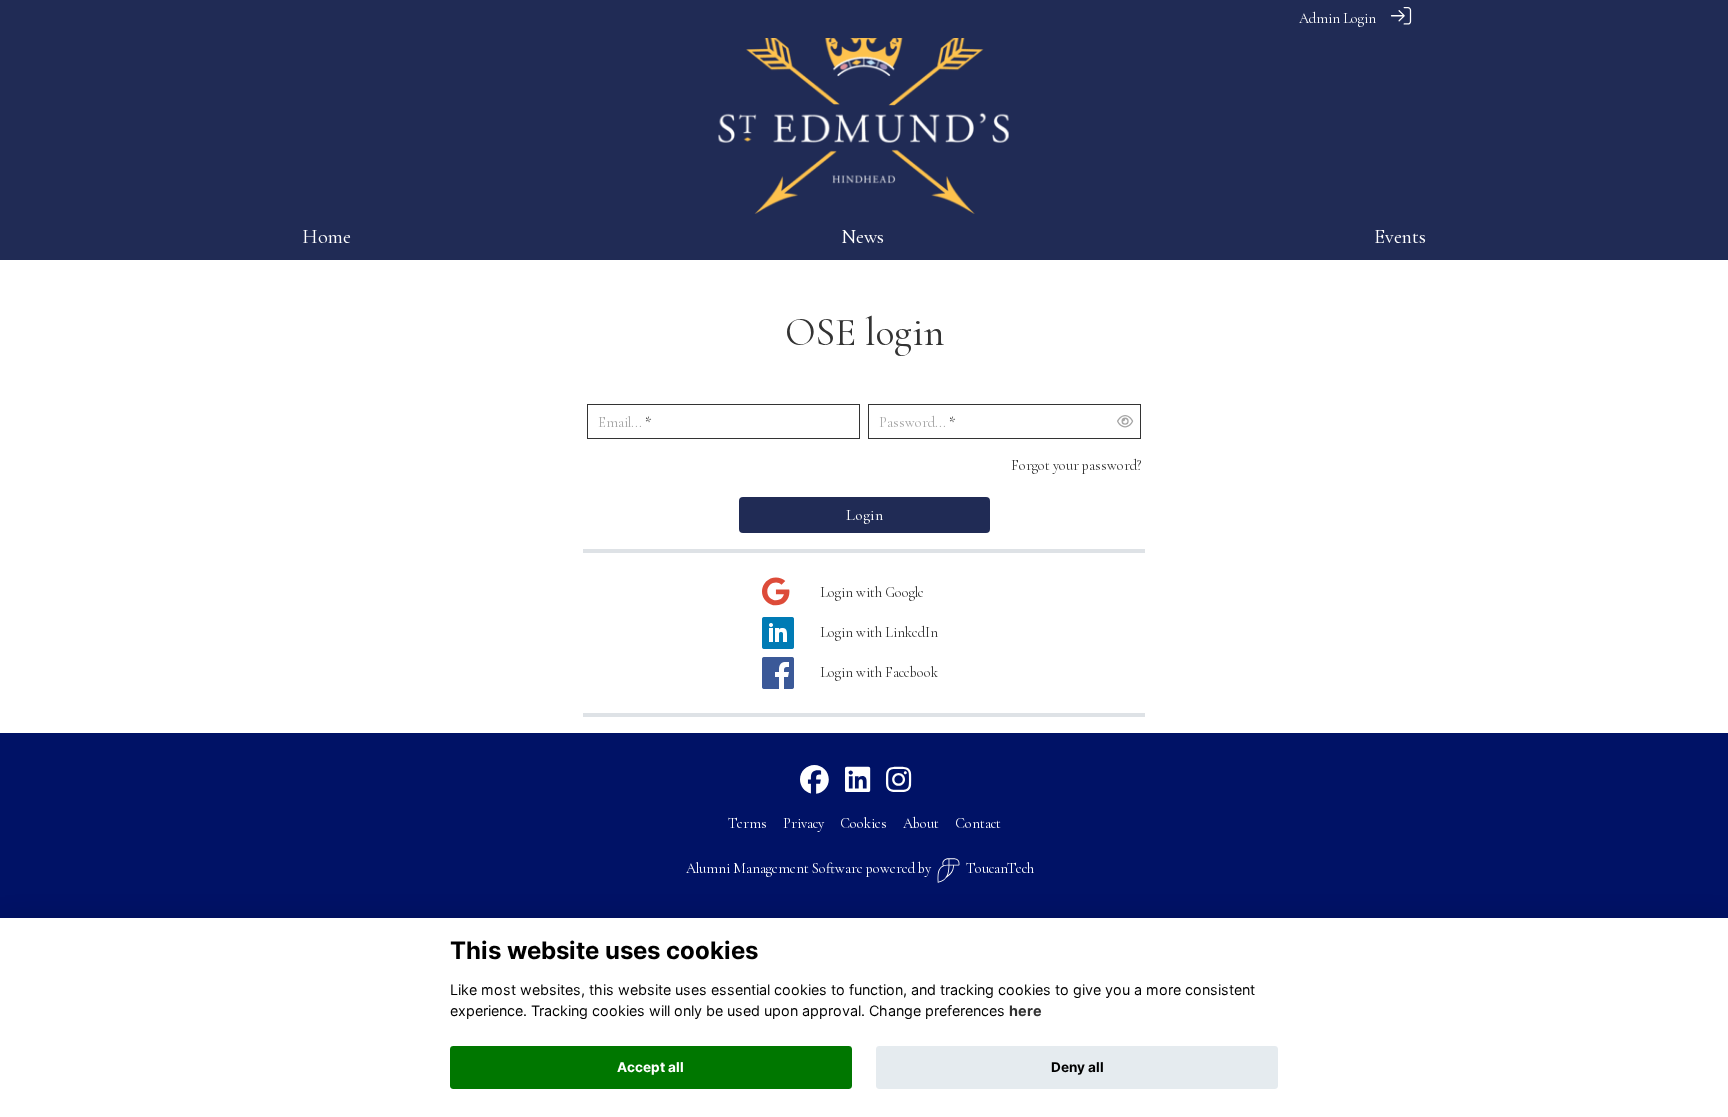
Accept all (650, 1067)
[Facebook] (814, 781)
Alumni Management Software (774, 868)
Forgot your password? (1076, 465)
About (921, 823)
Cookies (863, 823)
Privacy (803, 823)
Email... (620, 422)
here (1025, 1011)
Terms (747, 823)
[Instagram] (898, 781)
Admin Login (1337, 18)
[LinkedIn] (857, 781)
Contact (978, 823)
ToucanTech (1000, 868)
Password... (912, 422)
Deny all (1077, 1067)
